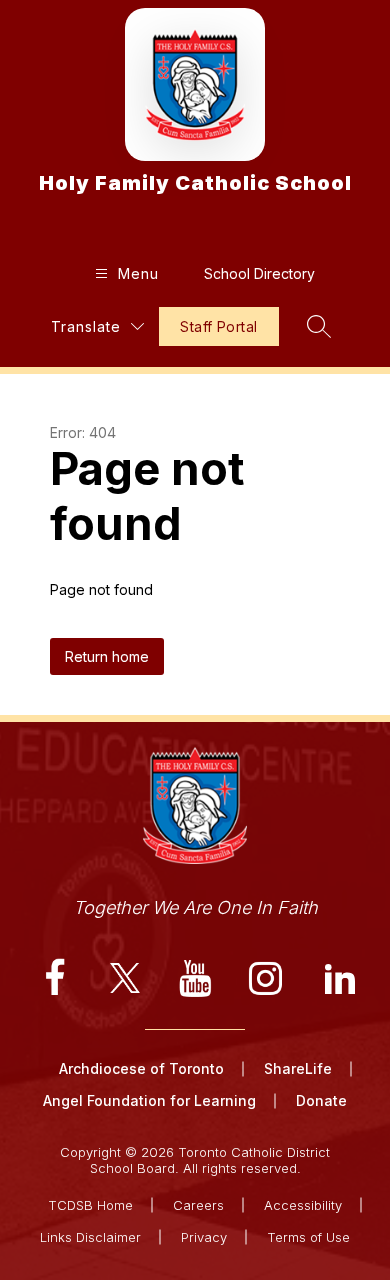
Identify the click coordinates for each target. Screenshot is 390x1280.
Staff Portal (218, 326)
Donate (321, 1100)
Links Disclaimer (90, 1237)
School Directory (259, 273)
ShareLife (298, 1068)
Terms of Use (308, 1237)
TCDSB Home (90, 1205)
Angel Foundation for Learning (149, 1100)
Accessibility (303, 1205)
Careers (198, 1205)
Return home (107, 656)
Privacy (204, 1237)
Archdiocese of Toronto (141, 1068)
